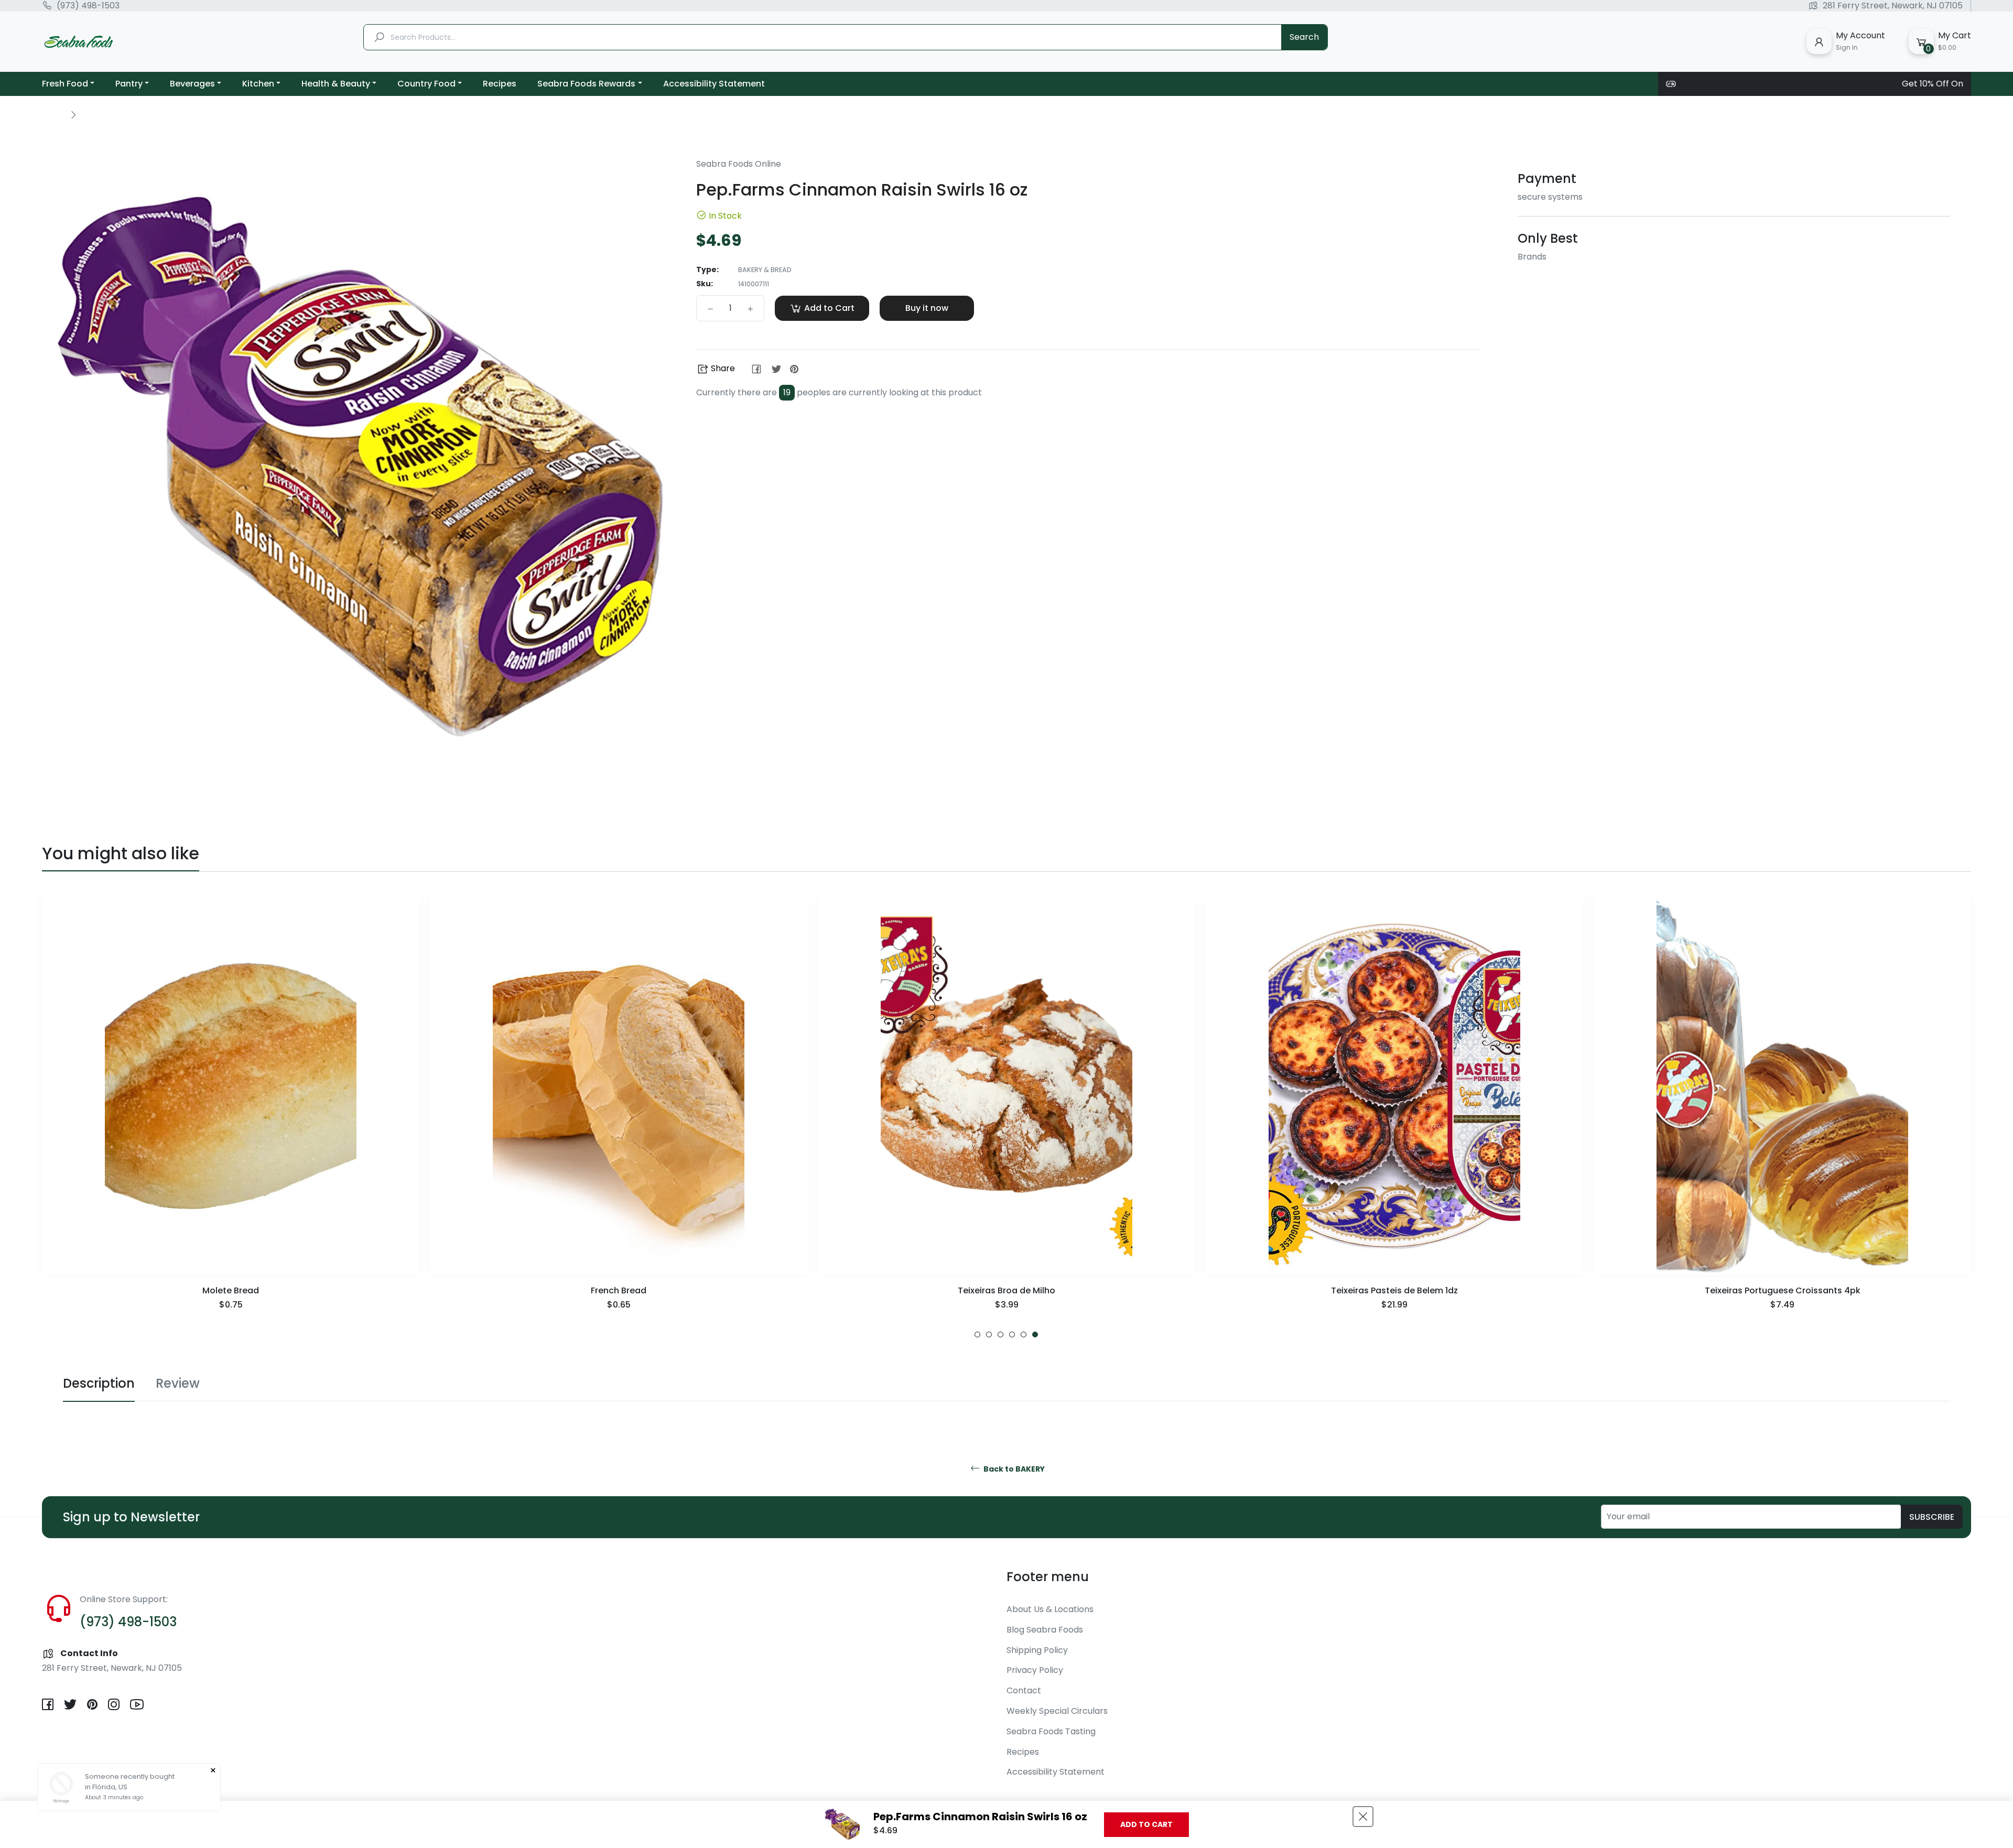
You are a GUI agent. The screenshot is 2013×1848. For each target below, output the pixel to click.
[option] (231, 1117)
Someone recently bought (130, 1776)
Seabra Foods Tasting (1051, 1731)
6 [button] (1035, 1334)
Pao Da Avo (1782, 1290)
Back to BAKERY (1013, 1469)
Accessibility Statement (1056, 1772)
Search (1304, 37)
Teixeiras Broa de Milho (619, 1290)
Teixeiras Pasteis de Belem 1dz (1006, 1290)
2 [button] (989, 1334)
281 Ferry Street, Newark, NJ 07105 (1893, 6)
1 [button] (977, 1334)
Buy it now (927, 308)
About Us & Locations (1050, 1609)
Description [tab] (99, 1383)
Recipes (1023, 1752)
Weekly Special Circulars (1057, 1711)
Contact (1024, 1690)
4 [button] (1012, 1334)
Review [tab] (178, 1383)
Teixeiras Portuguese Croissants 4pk (1395, 1290)
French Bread (231, 1290)
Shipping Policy (1037, 1650)
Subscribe (1932, 1517)
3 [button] (1000, 1334)
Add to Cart (1146, 1824)
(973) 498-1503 (88, 6)
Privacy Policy (1035, 1670)
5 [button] (1024, 1334)
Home (53, 114)
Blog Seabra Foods (1045, 1630)
